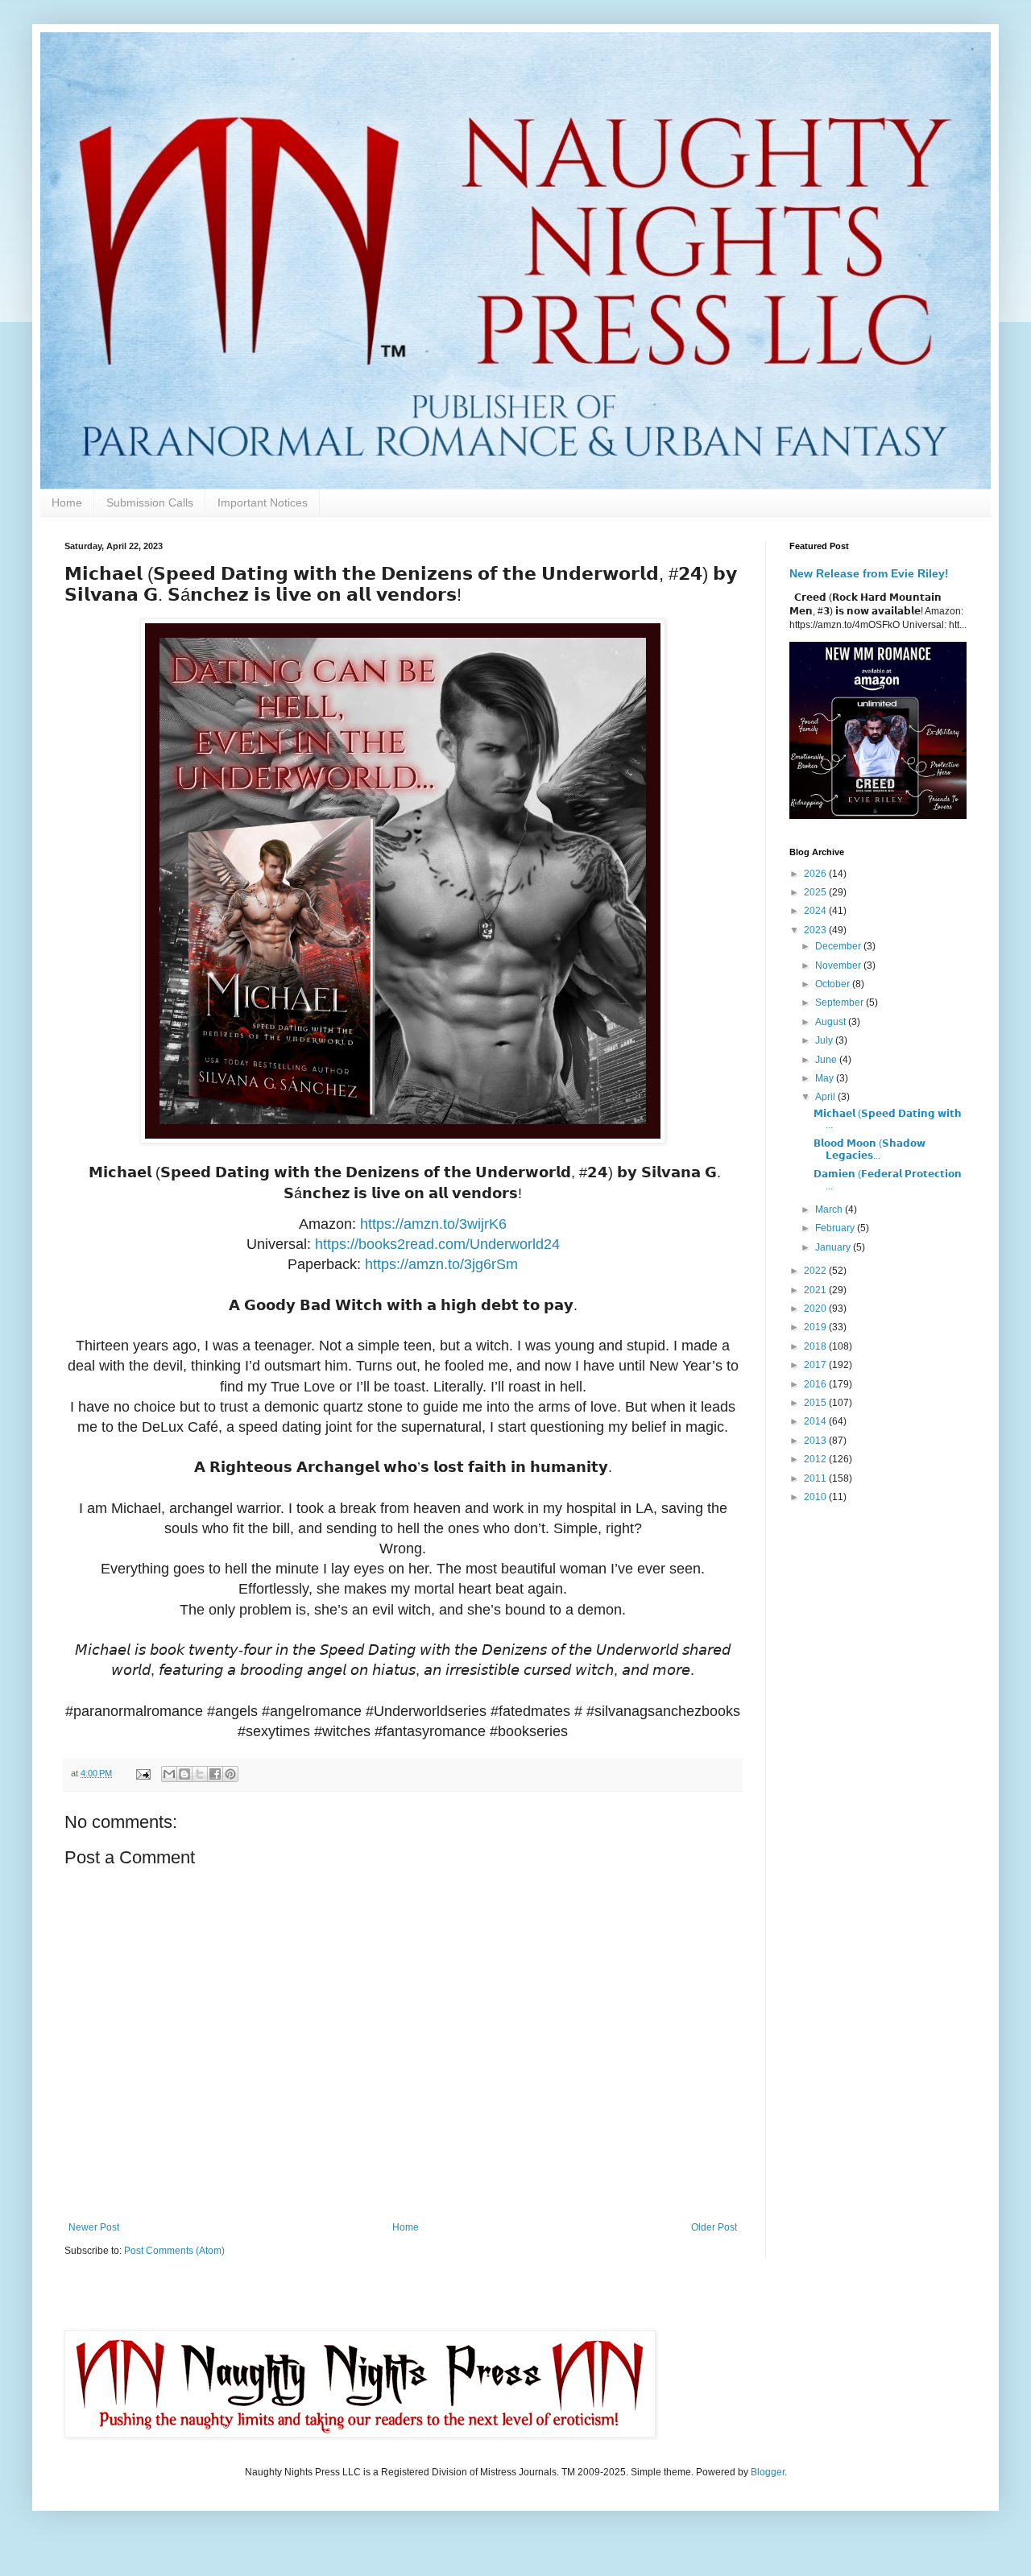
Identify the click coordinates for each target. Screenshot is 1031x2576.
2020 (816, 1309)
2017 (816, 1365)
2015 (816, 1403)
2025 (816, 892)
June (827, 1060)
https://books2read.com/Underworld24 (437, 1244)
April (826, 1097)
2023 (816, 930)
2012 (816, 1459)
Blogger (768, 2472)
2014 (816, 1421)
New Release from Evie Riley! (869, 573)
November (839, 965)
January (834, 1247)
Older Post (714, 2227)
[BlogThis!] (184, 1774)
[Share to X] (200, 1774)
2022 (816, 1271)
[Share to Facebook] (215, 1774)
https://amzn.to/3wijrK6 (433, 1224)
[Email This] (169, 1774)
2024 (816, 911)
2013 (816, 1441)
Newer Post (94, 2227)
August (832, 1022)
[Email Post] (143, 1773)
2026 (816, 874)
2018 (816, 1346)
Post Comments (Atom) (174, 2251)
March (830, 1209)
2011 (816, 1478)
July (825, 1040)
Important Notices (263, 502)
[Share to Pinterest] (230, 1774)
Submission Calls (150, 502)
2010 (816, 1497)
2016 (816, 1384)
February (836, 1228)
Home (67, 502)
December (839, 946)
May (826, 1078)
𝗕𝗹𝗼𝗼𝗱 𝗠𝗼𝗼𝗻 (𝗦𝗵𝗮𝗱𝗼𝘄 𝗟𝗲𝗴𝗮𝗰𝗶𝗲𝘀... (870, 1149)
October (834, 984)
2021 (816, 1290)
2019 (816, 1327)
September (841, 1003)
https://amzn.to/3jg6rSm (441, 1264)
